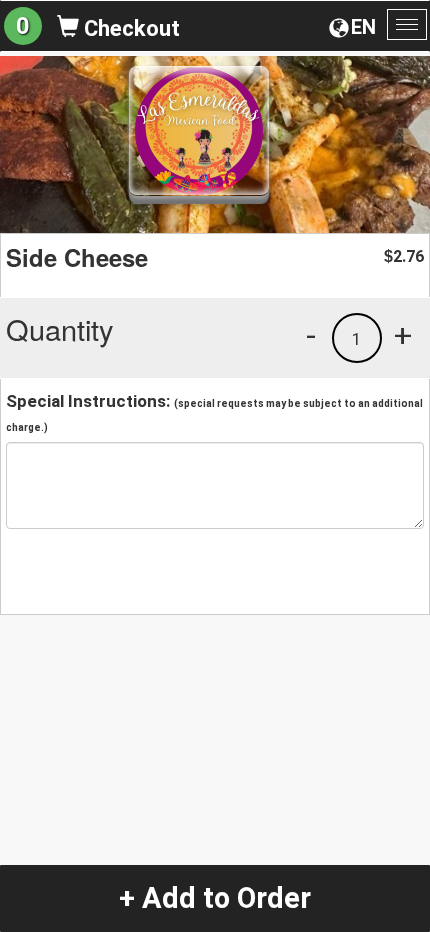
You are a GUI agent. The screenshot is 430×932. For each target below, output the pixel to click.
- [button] (311, 335)
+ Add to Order (215, 898)
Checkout (129, 28)
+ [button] (403, 335)
